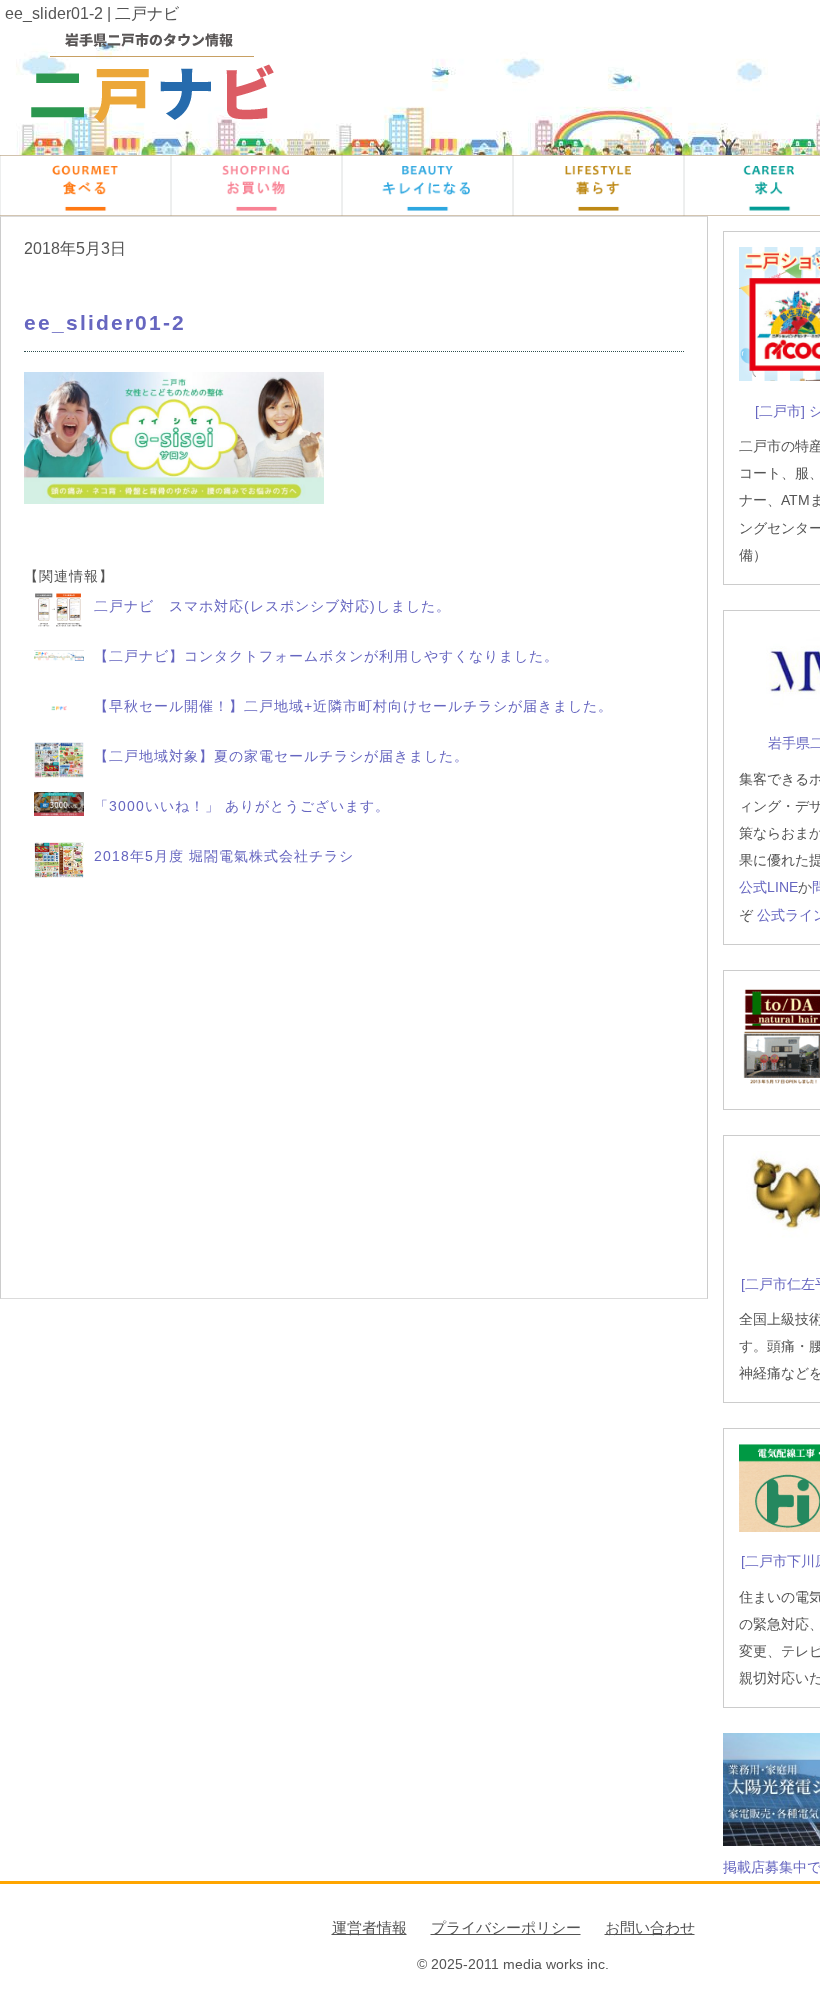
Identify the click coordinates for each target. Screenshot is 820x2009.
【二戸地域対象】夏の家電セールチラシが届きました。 (281, 756)
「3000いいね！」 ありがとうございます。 (242, 806)
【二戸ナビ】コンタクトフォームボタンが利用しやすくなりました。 (326, 656)
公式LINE (768, 887)
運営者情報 (369, 1927)
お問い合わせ (650, 1927)
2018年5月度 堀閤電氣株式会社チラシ (224, 856)
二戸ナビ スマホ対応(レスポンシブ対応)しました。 (272, 606)
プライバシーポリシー (506, 1927)
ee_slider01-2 (105, 322)
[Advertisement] (354, 1090)
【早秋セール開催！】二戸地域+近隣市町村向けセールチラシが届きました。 (353, 706)
